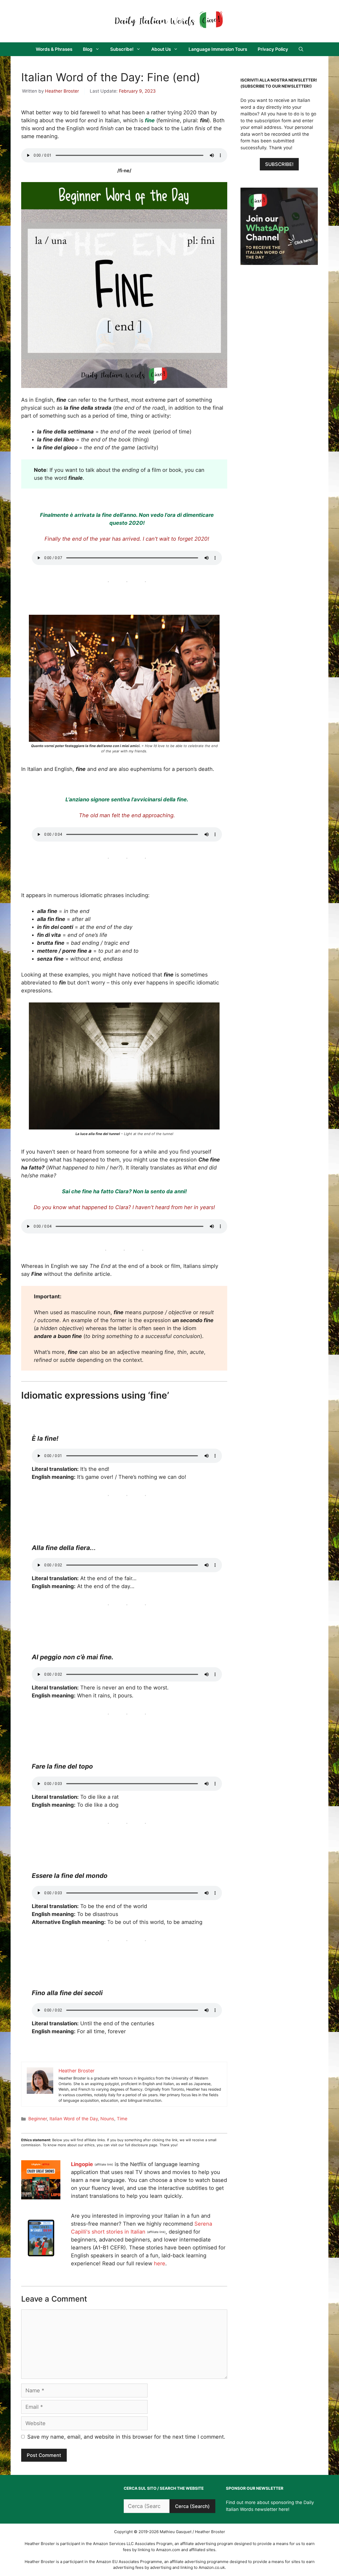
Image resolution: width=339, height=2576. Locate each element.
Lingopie (82, 2164)
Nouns (107, 2119)
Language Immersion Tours (218, 49)
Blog (88, 49)
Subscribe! (122, 49)
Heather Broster (62, 91)
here (160, 2263)
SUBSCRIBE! (279, 164)
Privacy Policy (273, 49)
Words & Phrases (54, 49)
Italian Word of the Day (74, 2119)
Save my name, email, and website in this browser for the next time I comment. (126, 2437)
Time (122, 2119)
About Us (161, 49)
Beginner (38, 2119)
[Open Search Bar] (301, 49)
